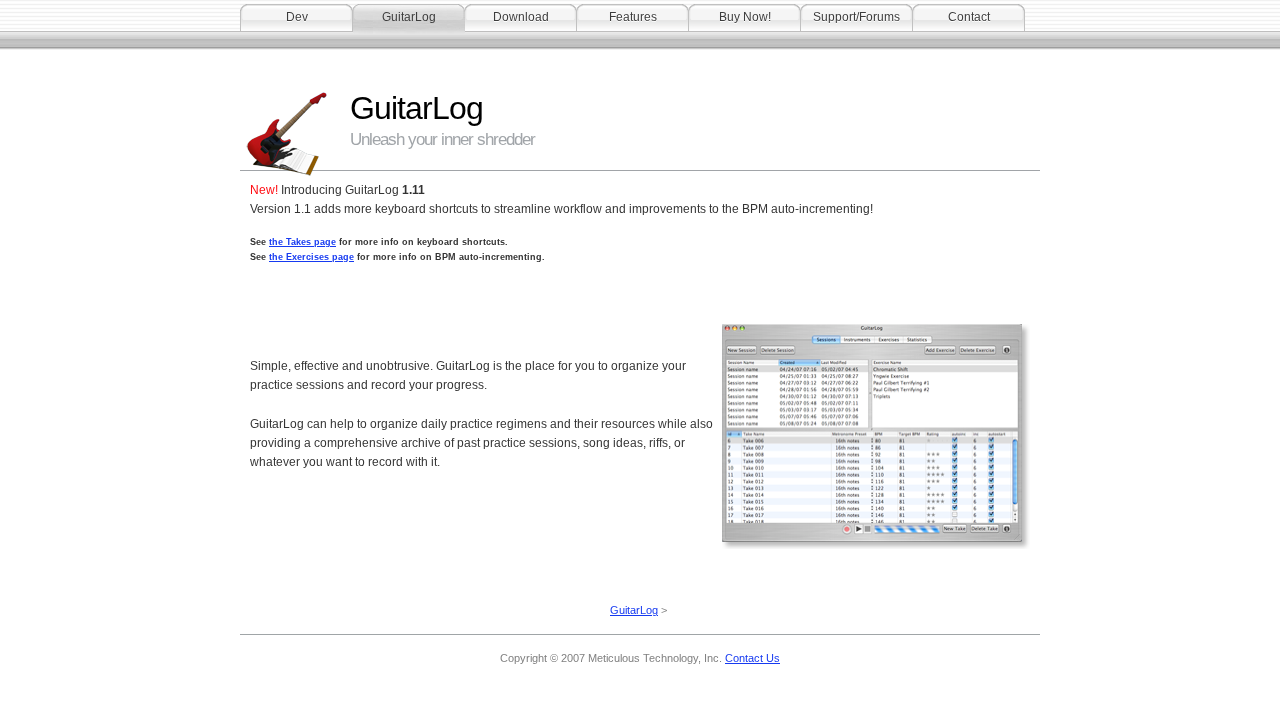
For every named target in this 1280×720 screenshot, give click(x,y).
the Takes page (302, 242)
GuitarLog (409, 17)
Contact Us (752, 658)
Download (521, 17)
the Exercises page (311, 257)
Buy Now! (745, 17)
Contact (969, 17)
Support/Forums (856, 17)
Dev (297, 17)
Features (633, 17)
